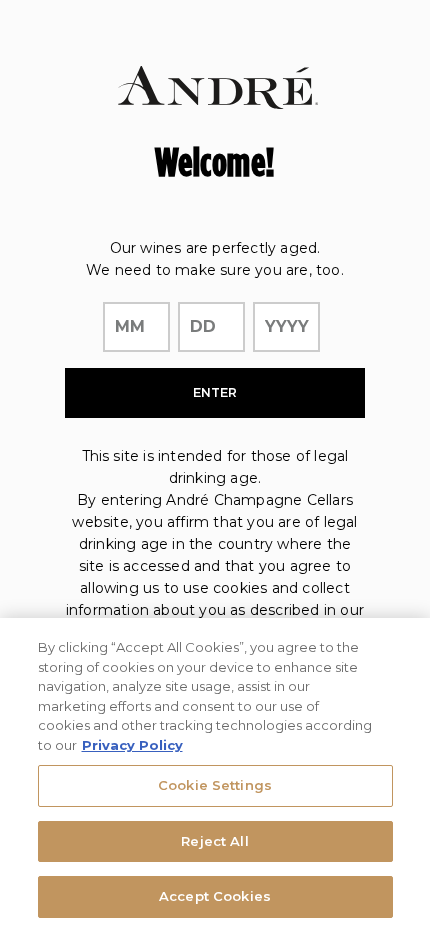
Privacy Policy (132, 745)
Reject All (214, 841)
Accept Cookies (215, 896)
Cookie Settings (215, 785)
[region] (215, 775)
